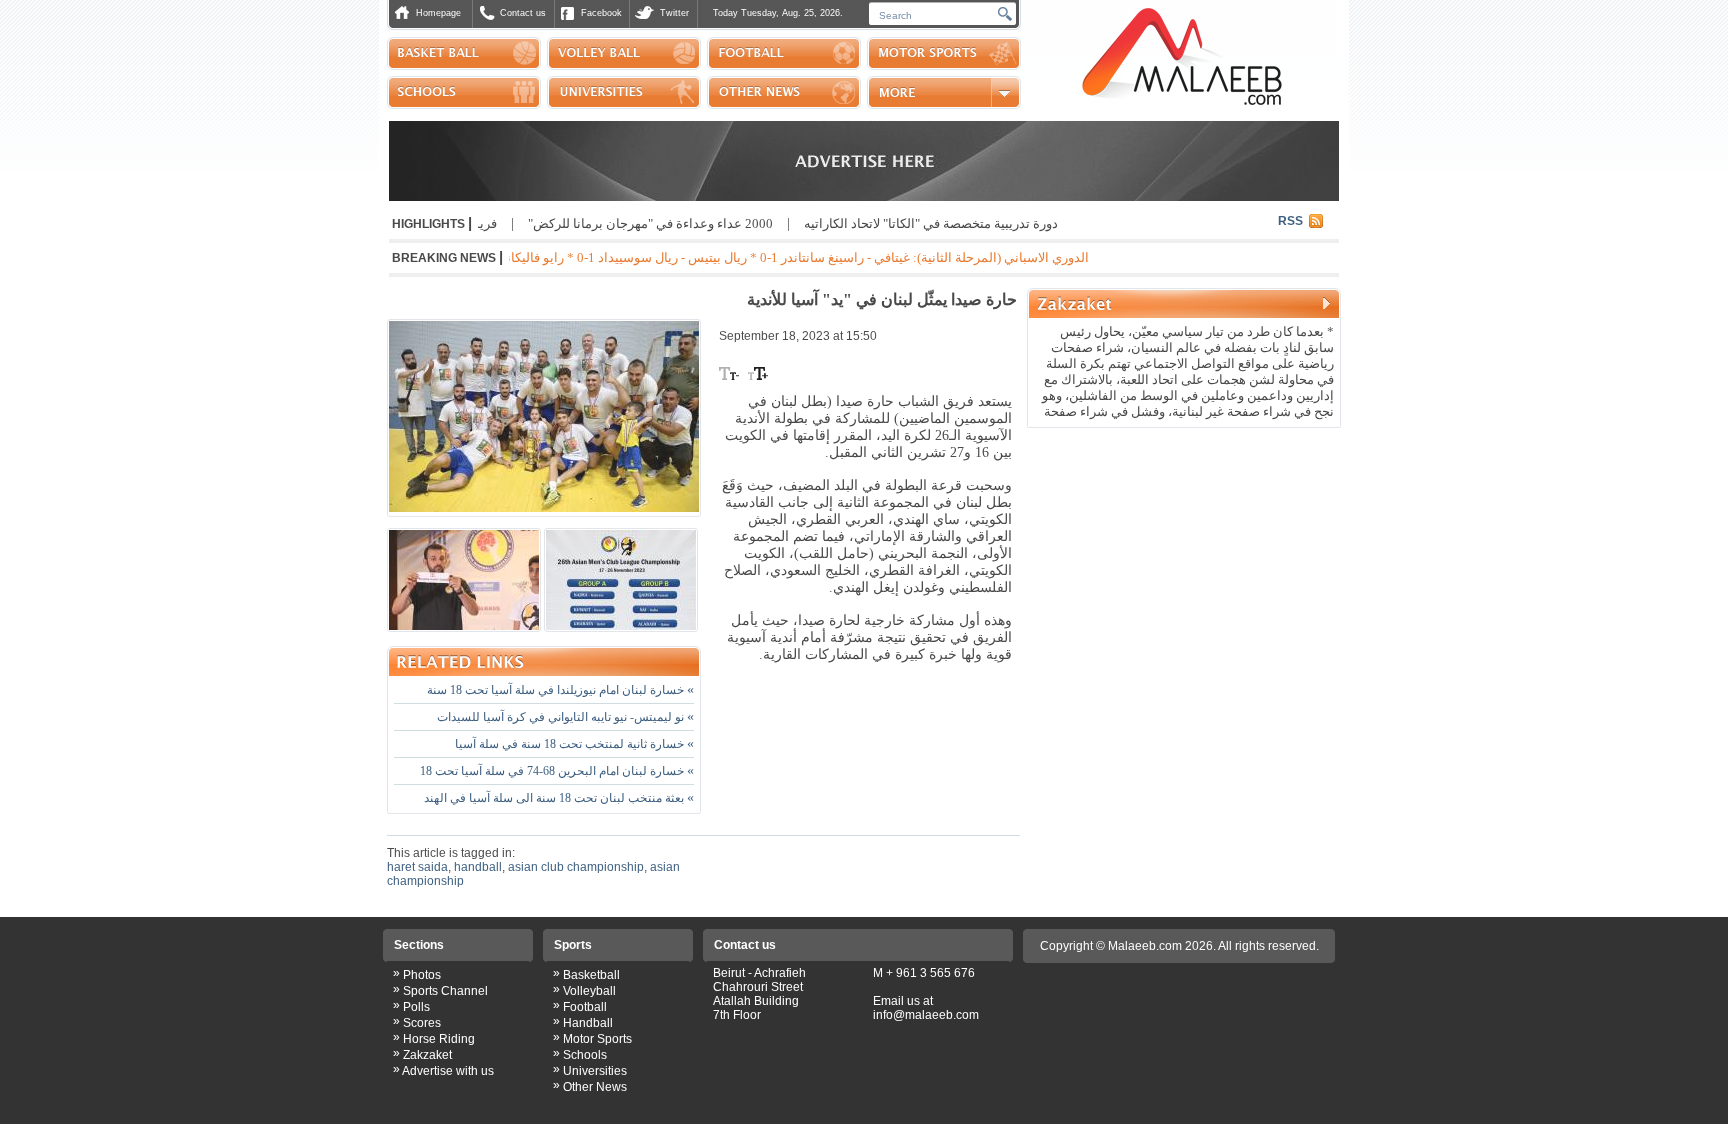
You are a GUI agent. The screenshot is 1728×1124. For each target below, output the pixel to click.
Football (585, 1007)
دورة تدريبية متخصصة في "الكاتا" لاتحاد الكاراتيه (965, 223)
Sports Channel (445, 991)
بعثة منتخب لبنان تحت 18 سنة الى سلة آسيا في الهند (559, 798)
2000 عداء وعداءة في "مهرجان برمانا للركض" (684, 223)
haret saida (417, 867)
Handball (588, 1023)
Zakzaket (427, 1055)
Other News (595, 1087)
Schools (585, 1055)
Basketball (591, 975)
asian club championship (576, 867)
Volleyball (589, 991)
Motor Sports (597, 1039)
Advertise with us (448, 1071)
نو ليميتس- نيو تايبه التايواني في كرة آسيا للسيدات (565, 717)
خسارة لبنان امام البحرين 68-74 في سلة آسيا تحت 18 (557, 771)
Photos (422, 975)
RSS (1290, 221)
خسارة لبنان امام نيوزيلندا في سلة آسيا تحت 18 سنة (560, 690)
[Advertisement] (1184, 564)
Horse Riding (439, 1039)
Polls (416, 1007)
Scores (422, 1023)
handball (478, 867)
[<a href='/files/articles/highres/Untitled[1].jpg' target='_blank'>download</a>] (621, 580)
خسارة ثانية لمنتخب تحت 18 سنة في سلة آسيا (574, 744)
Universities (595, 1071)
